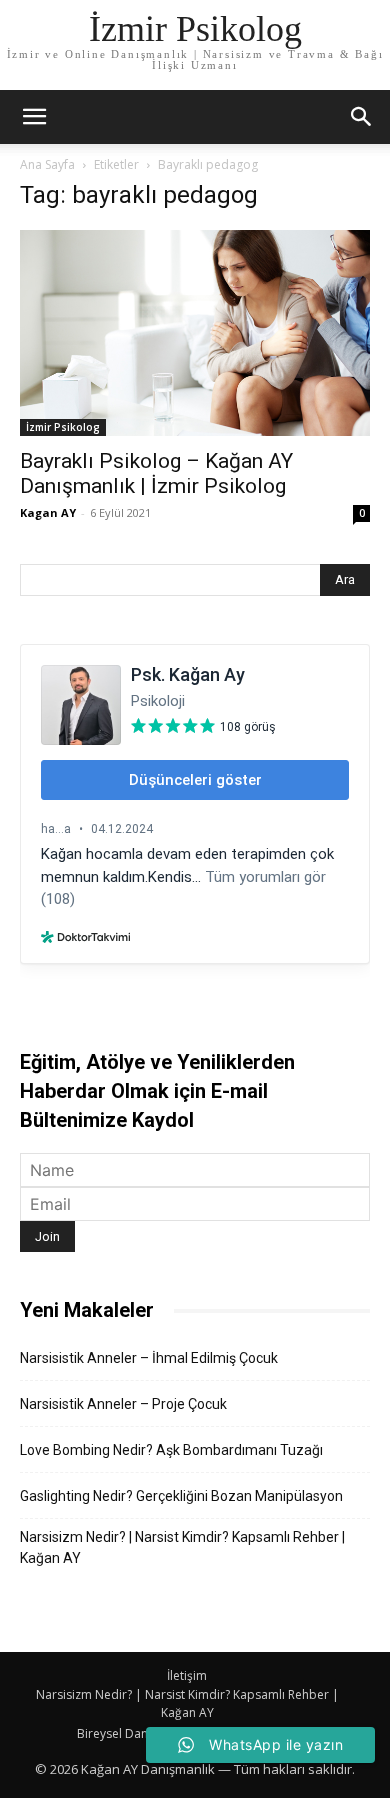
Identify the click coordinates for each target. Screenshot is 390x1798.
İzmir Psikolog (63, 427)
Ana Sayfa (47, 164)
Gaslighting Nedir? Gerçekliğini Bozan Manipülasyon (181, 1496)
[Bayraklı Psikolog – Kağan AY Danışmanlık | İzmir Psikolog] (195, 333)
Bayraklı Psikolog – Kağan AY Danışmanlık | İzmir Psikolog (156, 473)
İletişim (187, 1675)
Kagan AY (48, 512)
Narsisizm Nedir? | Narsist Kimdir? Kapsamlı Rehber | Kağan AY (182, 1547)
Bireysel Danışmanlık (135, 1733)
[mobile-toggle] (34, 117)
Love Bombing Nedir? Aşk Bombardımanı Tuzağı (171, 1450)
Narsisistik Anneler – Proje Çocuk (123, 1404)
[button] (362, 117)
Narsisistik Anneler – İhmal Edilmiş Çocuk (149, 1358)
